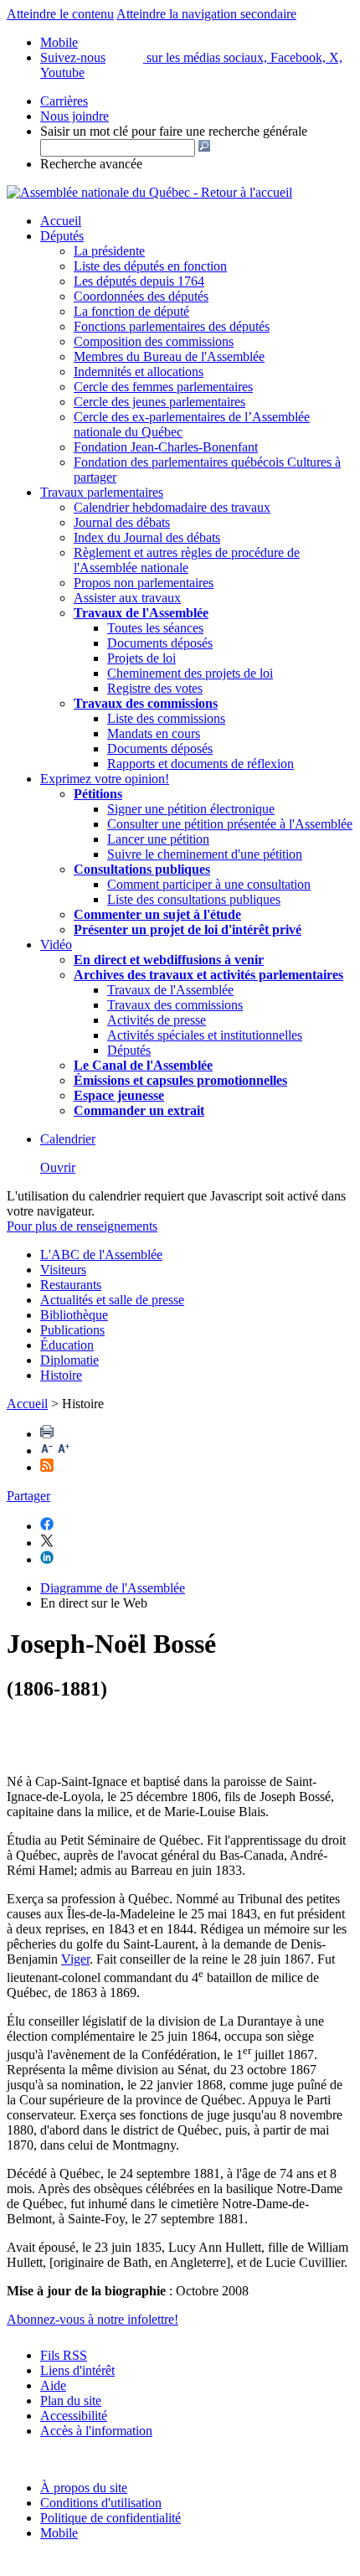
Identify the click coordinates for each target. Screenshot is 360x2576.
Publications (72, 1330)
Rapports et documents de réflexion (201, 764)
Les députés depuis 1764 (139, 281)
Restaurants (71, 1285)
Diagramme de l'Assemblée (113, 1588)
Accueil (61, 221)
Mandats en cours (154, 733)
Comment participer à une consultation (209, 884)
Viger (75, 1959)
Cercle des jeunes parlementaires (159, 402)
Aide (53, 2385)
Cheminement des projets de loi (190, 673)
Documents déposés (160, 643)
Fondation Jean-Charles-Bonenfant (166, 447)
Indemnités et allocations (139, 372)
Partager (28, 1496)
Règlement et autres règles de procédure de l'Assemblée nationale (187, 560)
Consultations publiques (142, 869)
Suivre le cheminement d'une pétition (205, 854)
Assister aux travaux (127, 598)
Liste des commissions (166, 718)
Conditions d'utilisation (101, 2503)
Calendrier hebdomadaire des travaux (172, 507)
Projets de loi (141, 658)
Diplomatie (69, 1360)
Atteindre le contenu (60, 14)
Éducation (67, 1345)
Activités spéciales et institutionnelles (205, 1035)
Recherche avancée (91, 164)
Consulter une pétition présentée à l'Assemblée (230, 824)
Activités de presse (157, 1020)
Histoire (61, 1375)
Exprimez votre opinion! (105, 779)
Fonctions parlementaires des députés (172, 326)
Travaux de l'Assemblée (141, 613)
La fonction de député (131, 311)
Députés (62, 236)
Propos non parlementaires (144, 583)
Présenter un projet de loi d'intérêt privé (188, 929)
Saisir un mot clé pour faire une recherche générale (174, 131)
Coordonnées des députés (141, 296)
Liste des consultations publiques (194, 899)
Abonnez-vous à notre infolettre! (93, 2319)
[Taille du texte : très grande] (64, 1451)
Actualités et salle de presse (112, 1300)
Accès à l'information (96, 2431)
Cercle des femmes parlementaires (163, 387)
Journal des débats (122, 522)
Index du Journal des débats (147, 537)
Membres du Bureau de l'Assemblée (169, 356)
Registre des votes (155, 688)
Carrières (64, 101)
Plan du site (71, 2400)
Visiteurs (63, 1270)
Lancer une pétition (158, 839)
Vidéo (56, 945)
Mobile (59, 2533)
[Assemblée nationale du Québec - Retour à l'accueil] (149, 192)
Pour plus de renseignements (82, 1226)
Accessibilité (74, 2416)
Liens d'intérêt (77, 2370)
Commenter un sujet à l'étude (157, 914)
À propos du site (84, 2488)
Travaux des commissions (146, 703)
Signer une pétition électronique (191, 809)
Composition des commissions (154, 341)
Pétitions (98, 794)
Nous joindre (75, 116)
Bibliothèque (74, 1315)
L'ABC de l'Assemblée (101, 1254)
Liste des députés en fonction (150, 266)
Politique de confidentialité (111, 2518)
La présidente (109, 251)
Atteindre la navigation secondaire (206, 14)
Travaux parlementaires (102, 492)
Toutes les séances (155, 628)
